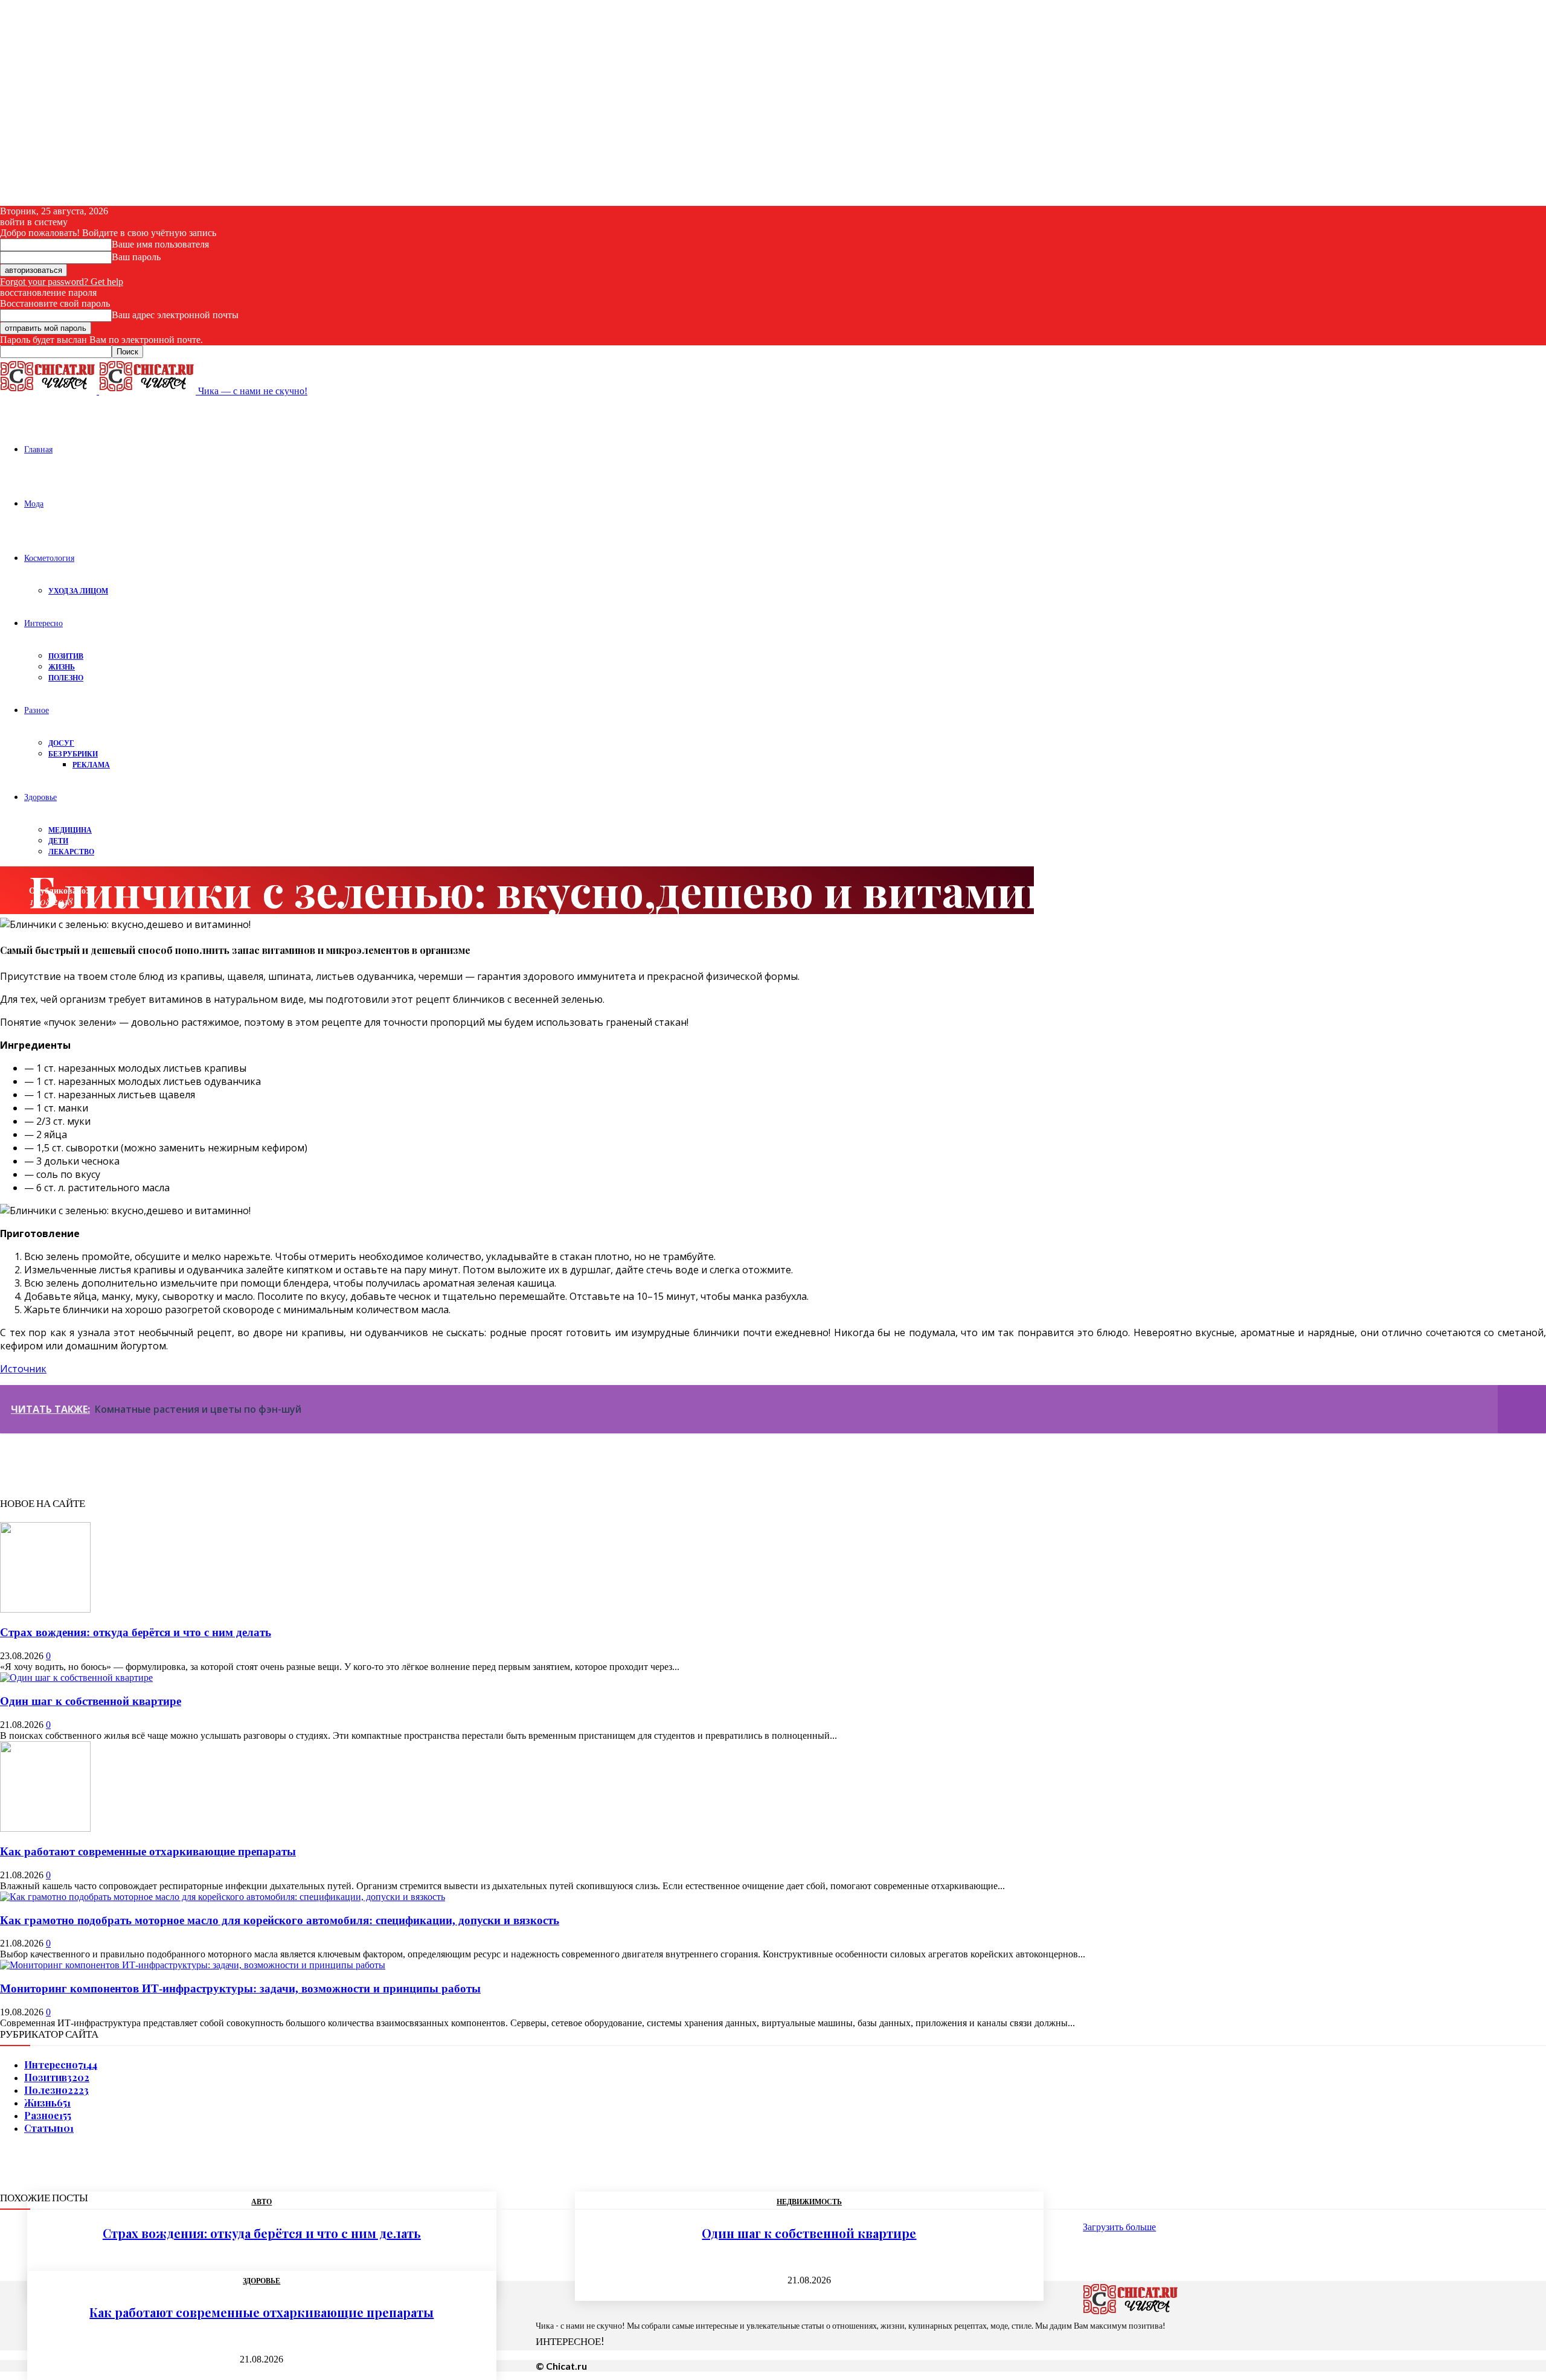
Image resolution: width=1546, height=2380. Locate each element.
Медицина (70, 830)
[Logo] (50, 391)
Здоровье (40, 797)
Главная (38, 449)
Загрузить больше (1119, 2227)
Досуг (61, 743)
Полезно (66, 678)
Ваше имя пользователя (160, 244)
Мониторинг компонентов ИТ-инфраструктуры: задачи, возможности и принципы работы (240, 1988)
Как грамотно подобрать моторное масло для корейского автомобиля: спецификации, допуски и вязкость (280, 1920)
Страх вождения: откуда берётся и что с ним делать (136, 1632)
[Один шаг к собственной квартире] (76, 1678)
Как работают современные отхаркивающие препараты (148, 1851)
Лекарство (71, 852)
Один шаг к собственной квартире (91, 1701)
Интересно (43, 623)
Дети (58, 841)
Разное (37, 710)
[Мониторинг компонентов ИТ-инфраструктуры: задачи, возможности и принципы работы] (193, 1965)
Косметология (49, 558)
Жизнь (62, 667)
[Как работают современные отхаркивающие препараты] (45, 1828)
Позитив (66, 656)
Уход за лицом (78, 591)
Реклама (91, 765)
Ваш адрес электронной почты (175, 315)
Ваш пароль (136, 257)
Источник (23, 1369)
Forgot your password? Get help (62, 282)
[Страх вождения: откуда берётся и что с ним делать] (45, 1609)
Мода (34, 503)
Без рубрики (73, 754)
